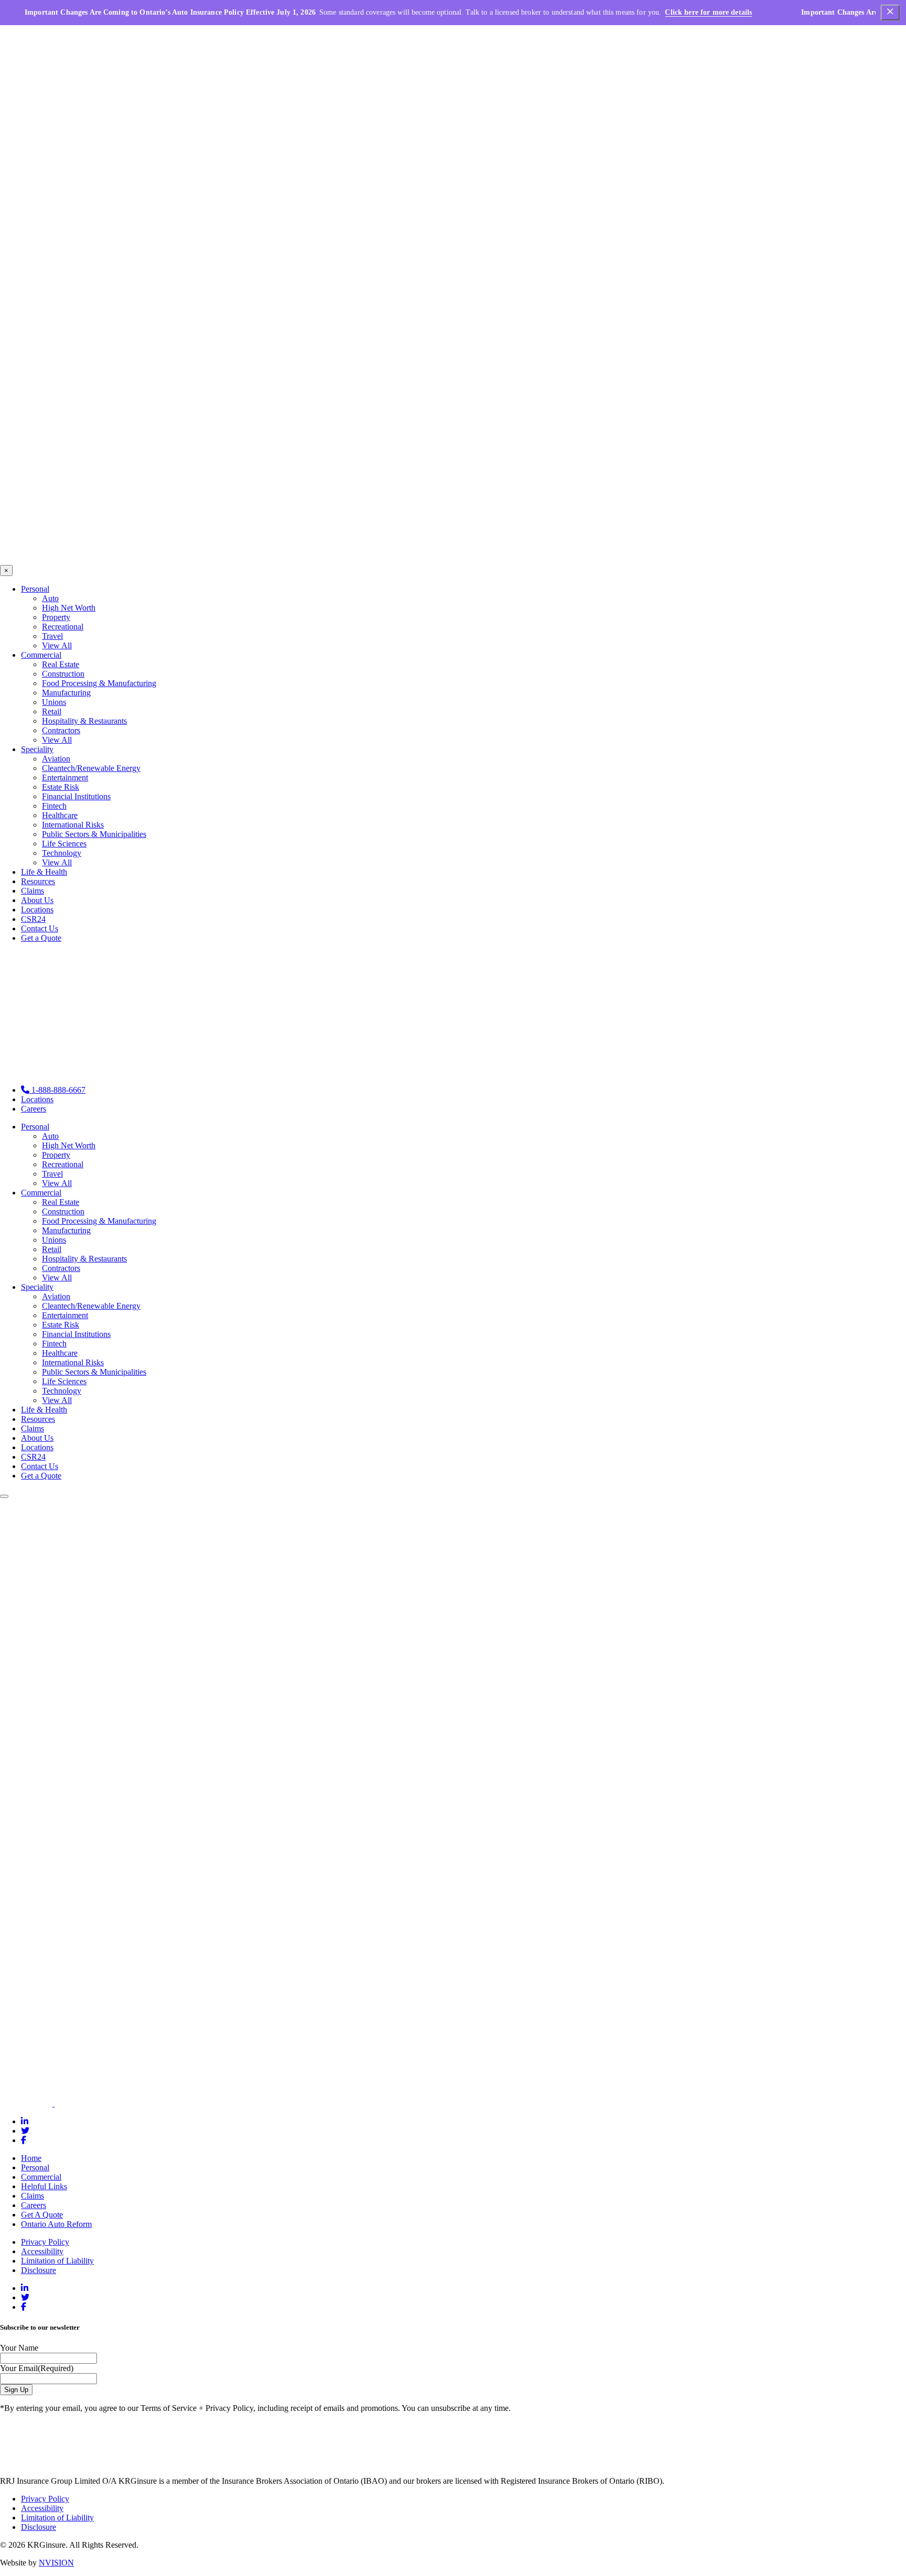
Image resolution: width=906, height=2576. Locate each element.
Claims (33, 891)
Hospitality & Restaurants (84, 721)
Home (31, 2158)
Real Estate (61, 664)
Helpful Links (44, 2186)
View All (57, 645)
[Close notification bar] (890, 13)
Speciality (37, 749)
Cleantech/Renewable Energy (91, 768)
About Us (37, 900)
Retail (52, 711)
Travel (52, 636)
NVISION (56, 2563)
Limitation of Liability (57, 2261)
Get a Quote (41, 938)
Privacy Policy (45, 2242)
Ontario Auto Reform (56, 2224)
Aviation (56, 759)
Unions (54, 702)
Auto (50, 598)
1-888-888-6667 (57, 1090)
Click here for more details (708, 12)
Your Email (37, 2368)
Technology (62, 853)
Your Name (19, 2348)
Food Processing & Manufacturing (99, 683)
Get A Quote (42, 2215)
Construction (63, 674)
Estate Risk (61, 787)
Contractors (61, 730)
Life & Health (44, 872)
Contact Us (40, 928)
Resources (38, 881)
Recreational (63, 627)
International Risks (73, 825)
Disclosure (39, 2270)
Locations (37, 910)
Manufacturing (66, 693)
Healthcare (60, 815)
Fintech (54, 806)
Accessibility (42, 2251)
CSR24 (33, 919)
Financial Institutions (76, 796)
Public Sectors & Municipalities (94, 834)
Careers (34, 1109)
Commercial (41, 655)
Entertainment (65, 778)
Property (56, 617)
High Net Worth (69, 608)
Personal (35, 589)
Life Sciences (64, 844)
